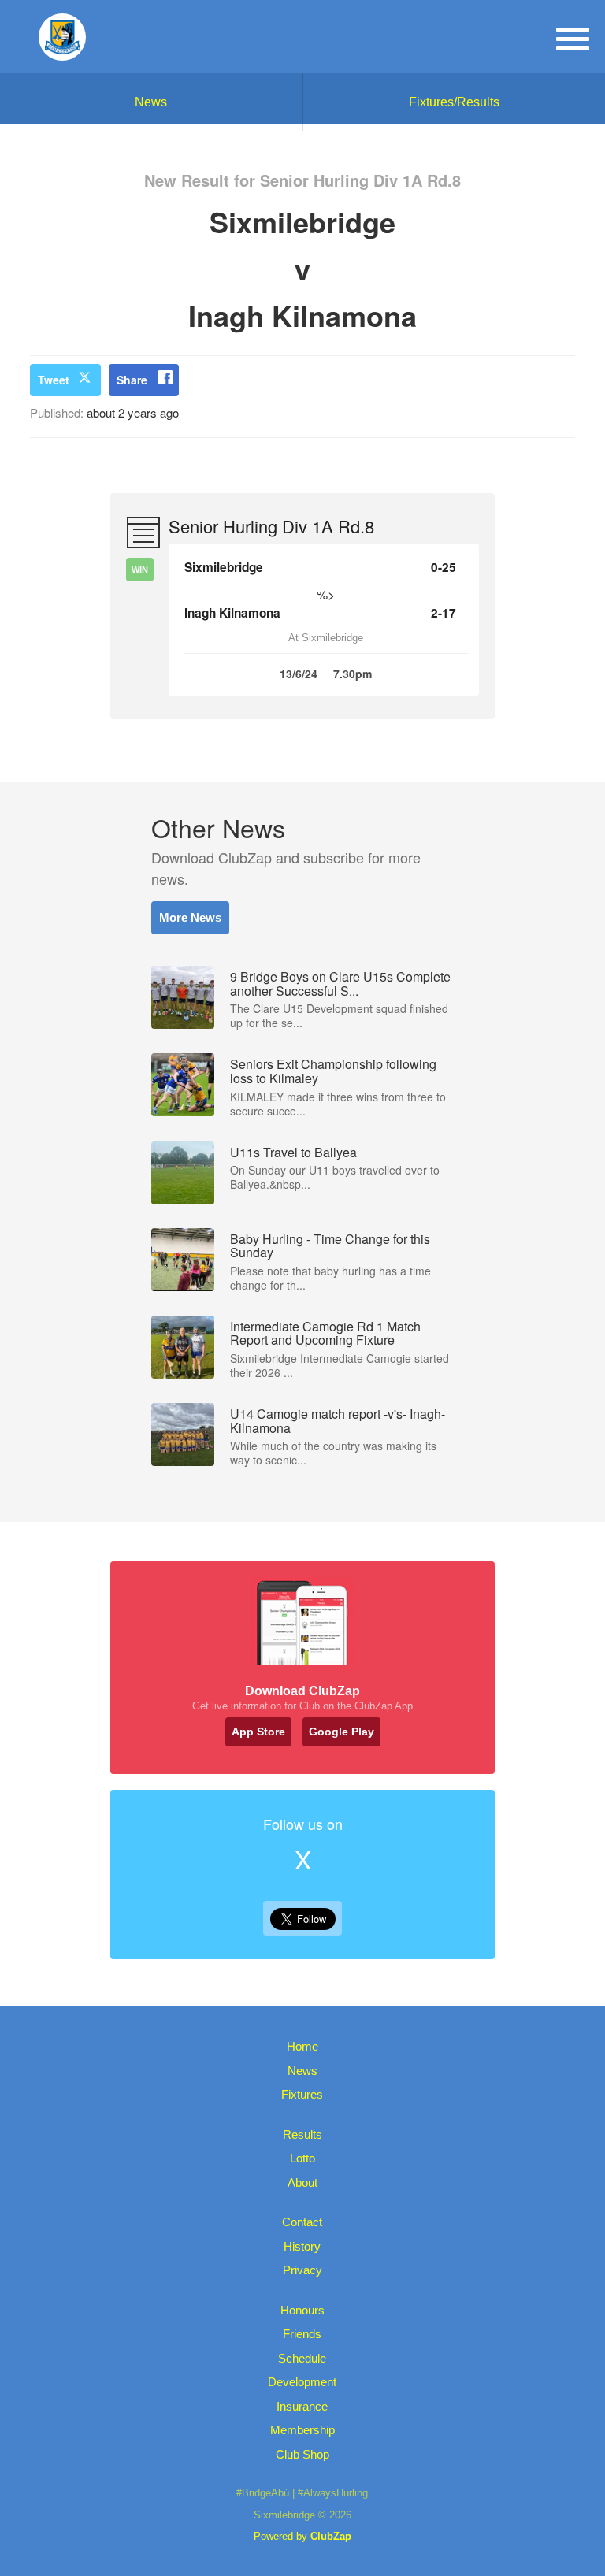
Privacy (302, 2270)
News (151, 102)
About (302, 2183)
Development (302, 2382)
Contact (302, 2222)
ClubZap (331, 2536)
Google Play (341, 1732)
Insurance (302, 2406)
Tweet (54, 380)
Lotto (302, 2158)
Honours (302, 2310)
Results (302, 2134)
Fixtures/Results (454, 102)
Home (302, 2046)
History (302, 2246)
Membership (302, 2430)
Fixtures (302, 2094)
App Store (258, 1732)
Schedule (302, 2358)
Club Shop (302, 2454)
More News (190, 917)
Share (132, 380)
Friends (302, 2334)
